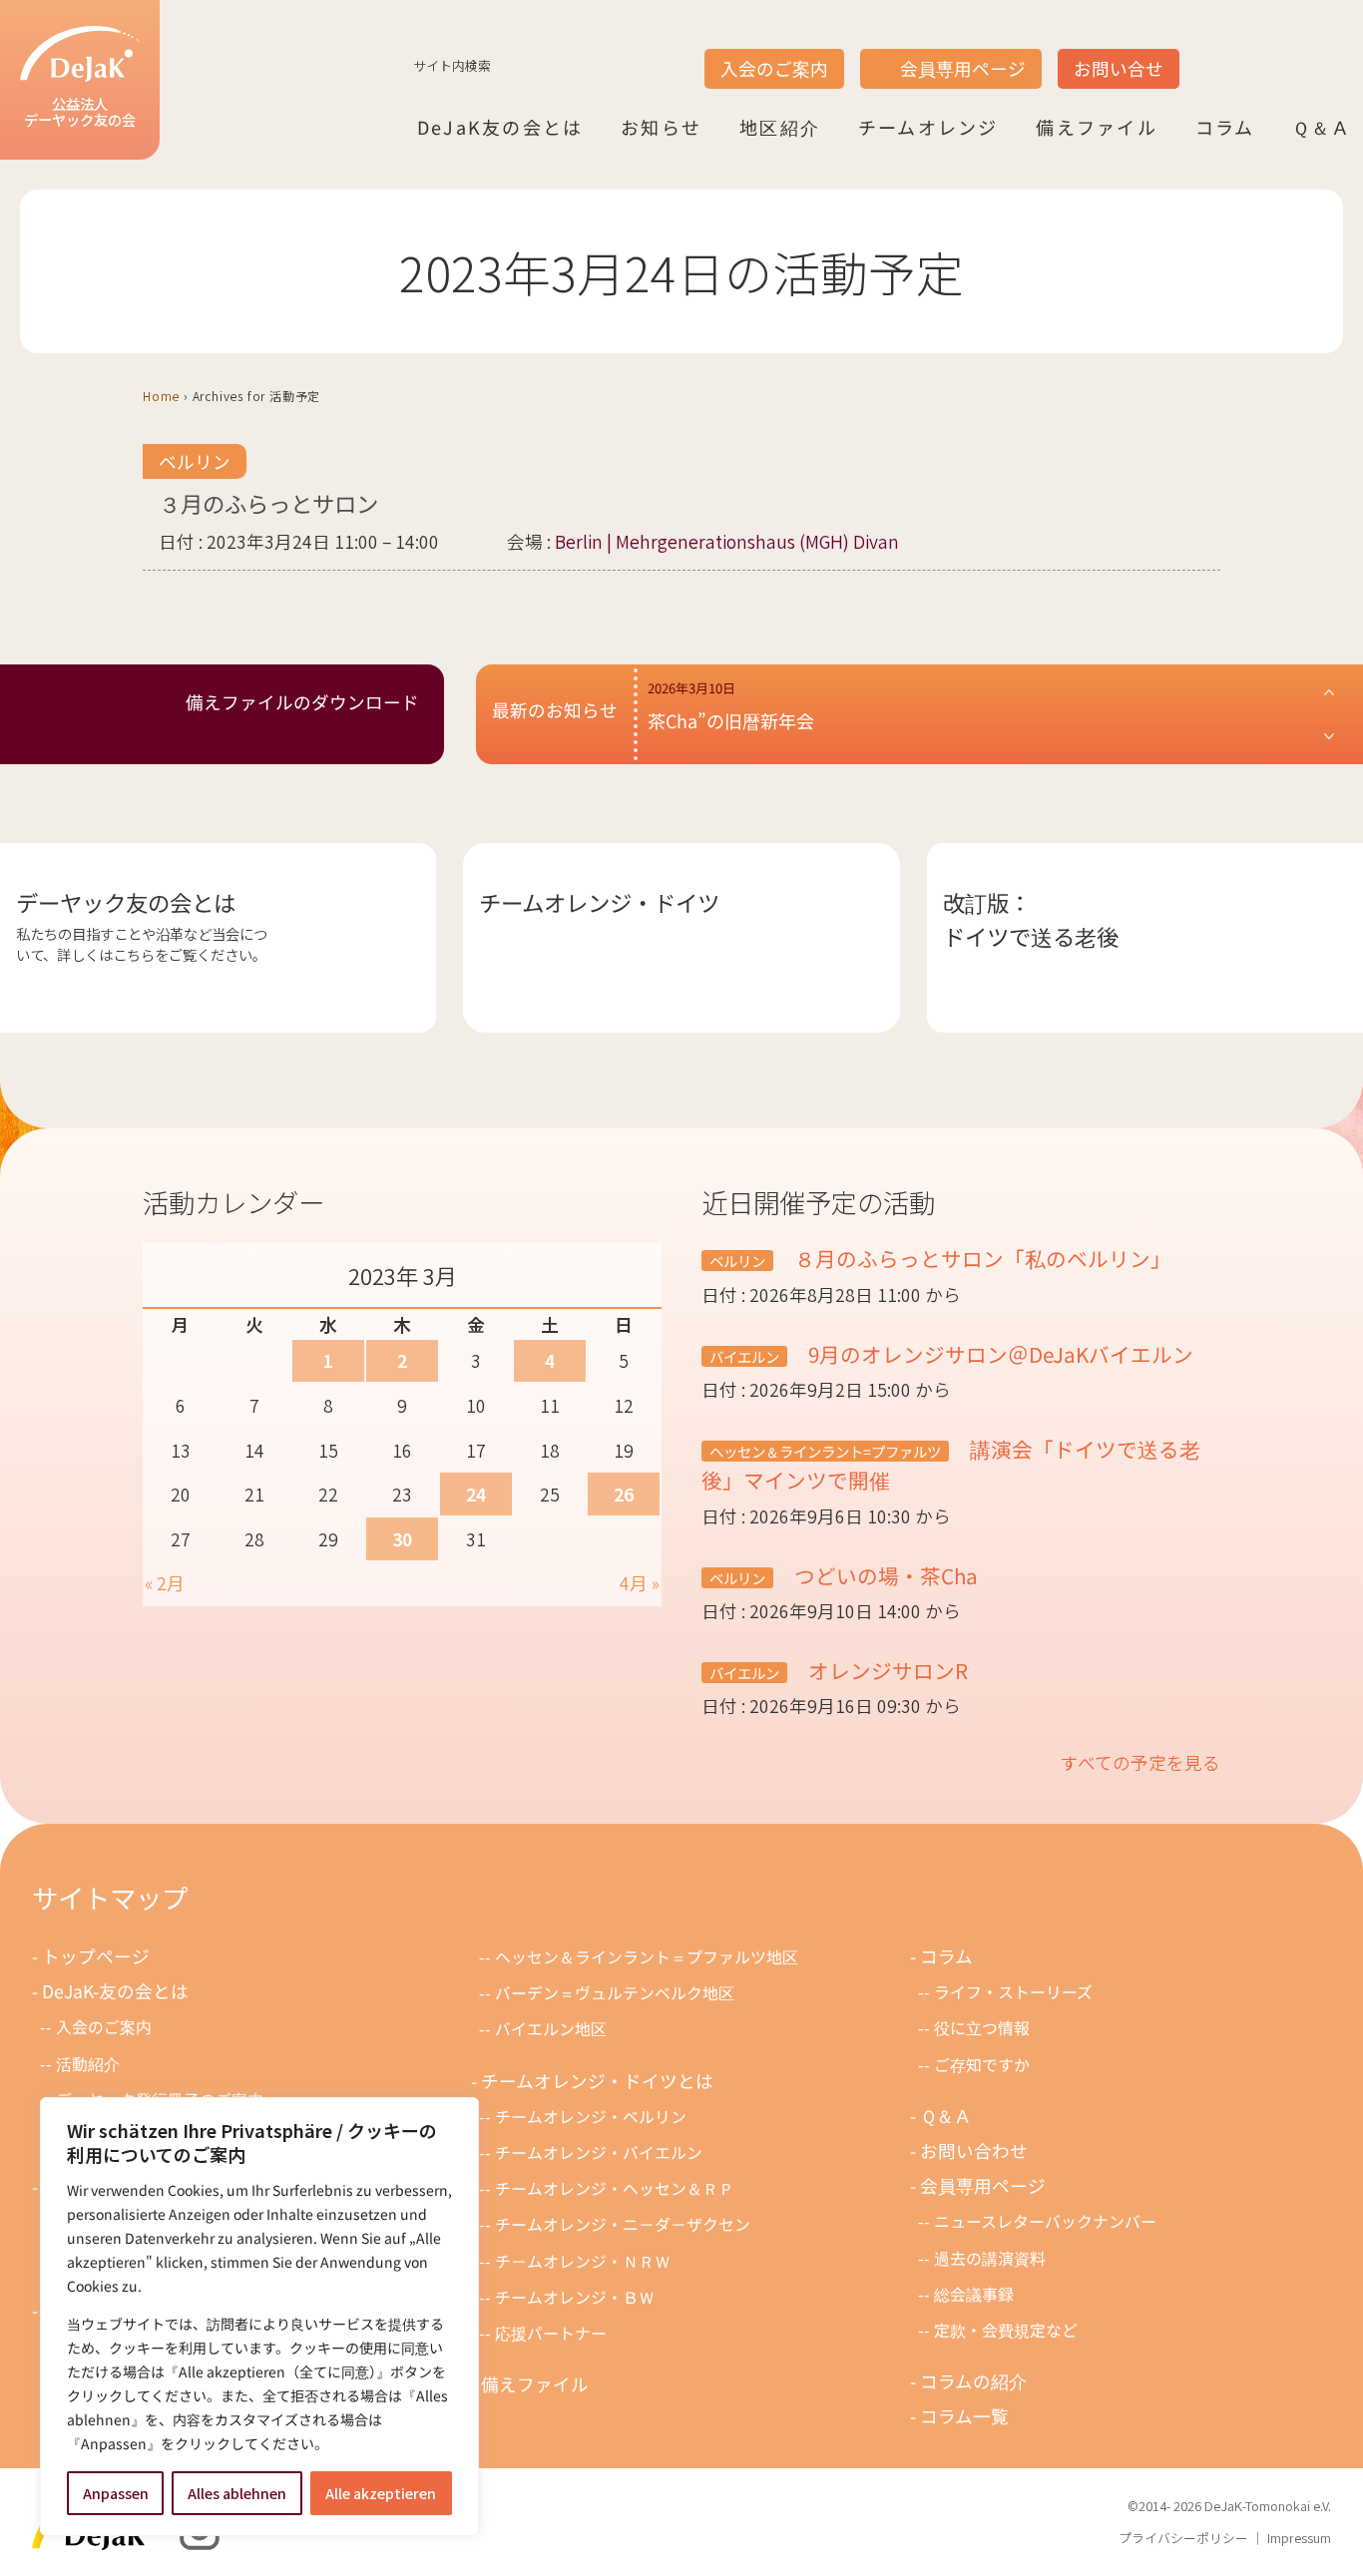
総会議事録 (974, 2294)
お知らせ (661, 127)
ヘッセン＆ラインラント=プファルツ (825, 1451)
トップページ (96, 1956)
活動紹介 (88, 2064)
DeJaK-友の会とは (115, 1991)
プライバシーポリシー (1183, 2538)
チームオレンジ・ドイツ (599, 902)
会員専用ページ (963, 68)
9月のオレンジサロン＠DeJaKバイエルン (998, 1354)
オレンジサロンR (886, 1670)
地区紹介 (780, 127)
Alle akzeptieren (381, 2493)
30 (402, 1539)
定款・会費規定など (1006, 2330)
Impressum (1299, 2538)
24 (476, 1494)
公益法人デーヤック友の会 (80, 111)
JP (1205, 51)
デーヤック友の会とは (126, 902)
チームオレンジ (928, 127)
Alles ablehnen (237, 2493)
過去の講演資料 (990, 2258)
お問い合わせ (974, 2150)
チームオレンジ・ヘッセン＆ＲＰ (615, 2188)
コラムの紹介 (973, 2381)
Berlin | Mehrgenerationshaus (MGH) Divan (727, 541)
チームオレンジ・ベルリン (591, 2117)
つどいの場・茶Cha (884, 1575)
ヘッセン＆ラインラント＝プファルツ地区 (647, 1957)
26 (624, 1494)
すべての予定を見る (1140, 1762)
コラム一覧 (964, 2416)
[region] (259, 2317)
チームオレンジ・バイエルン (599, 2152)
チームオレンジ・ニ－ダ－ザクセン (623, 2224)
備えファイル (1096, 127)
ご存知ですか (982, 2065)
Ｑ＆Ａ (1322, 127)
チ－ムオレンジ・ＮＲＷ (583, 2261)
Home (161, 396)
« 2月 (165, 1583)
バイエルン (744, 1356)
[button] (992, 714)
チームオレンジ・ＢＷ (575, 2297)
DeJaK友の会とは (500, 127)
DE (1281, 51)
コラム (1225, 127)
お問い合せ (1119, 68)
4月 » (640, 1583)
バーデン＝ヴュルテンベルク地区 (615, 1993)
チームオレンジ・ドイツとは (597, 2081)
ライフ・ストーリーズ (1013, 1992)
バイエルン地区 (551, 2029)
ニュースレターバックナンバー (1045, 2221)
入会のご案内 (774, 68)
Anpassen (116, 2493)
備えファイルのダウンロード (302, 702)
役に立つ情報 (982, 2028)
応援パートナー (551, 2333)
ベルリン (195, 461)
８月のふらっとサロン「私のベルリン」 (980, 1258)
